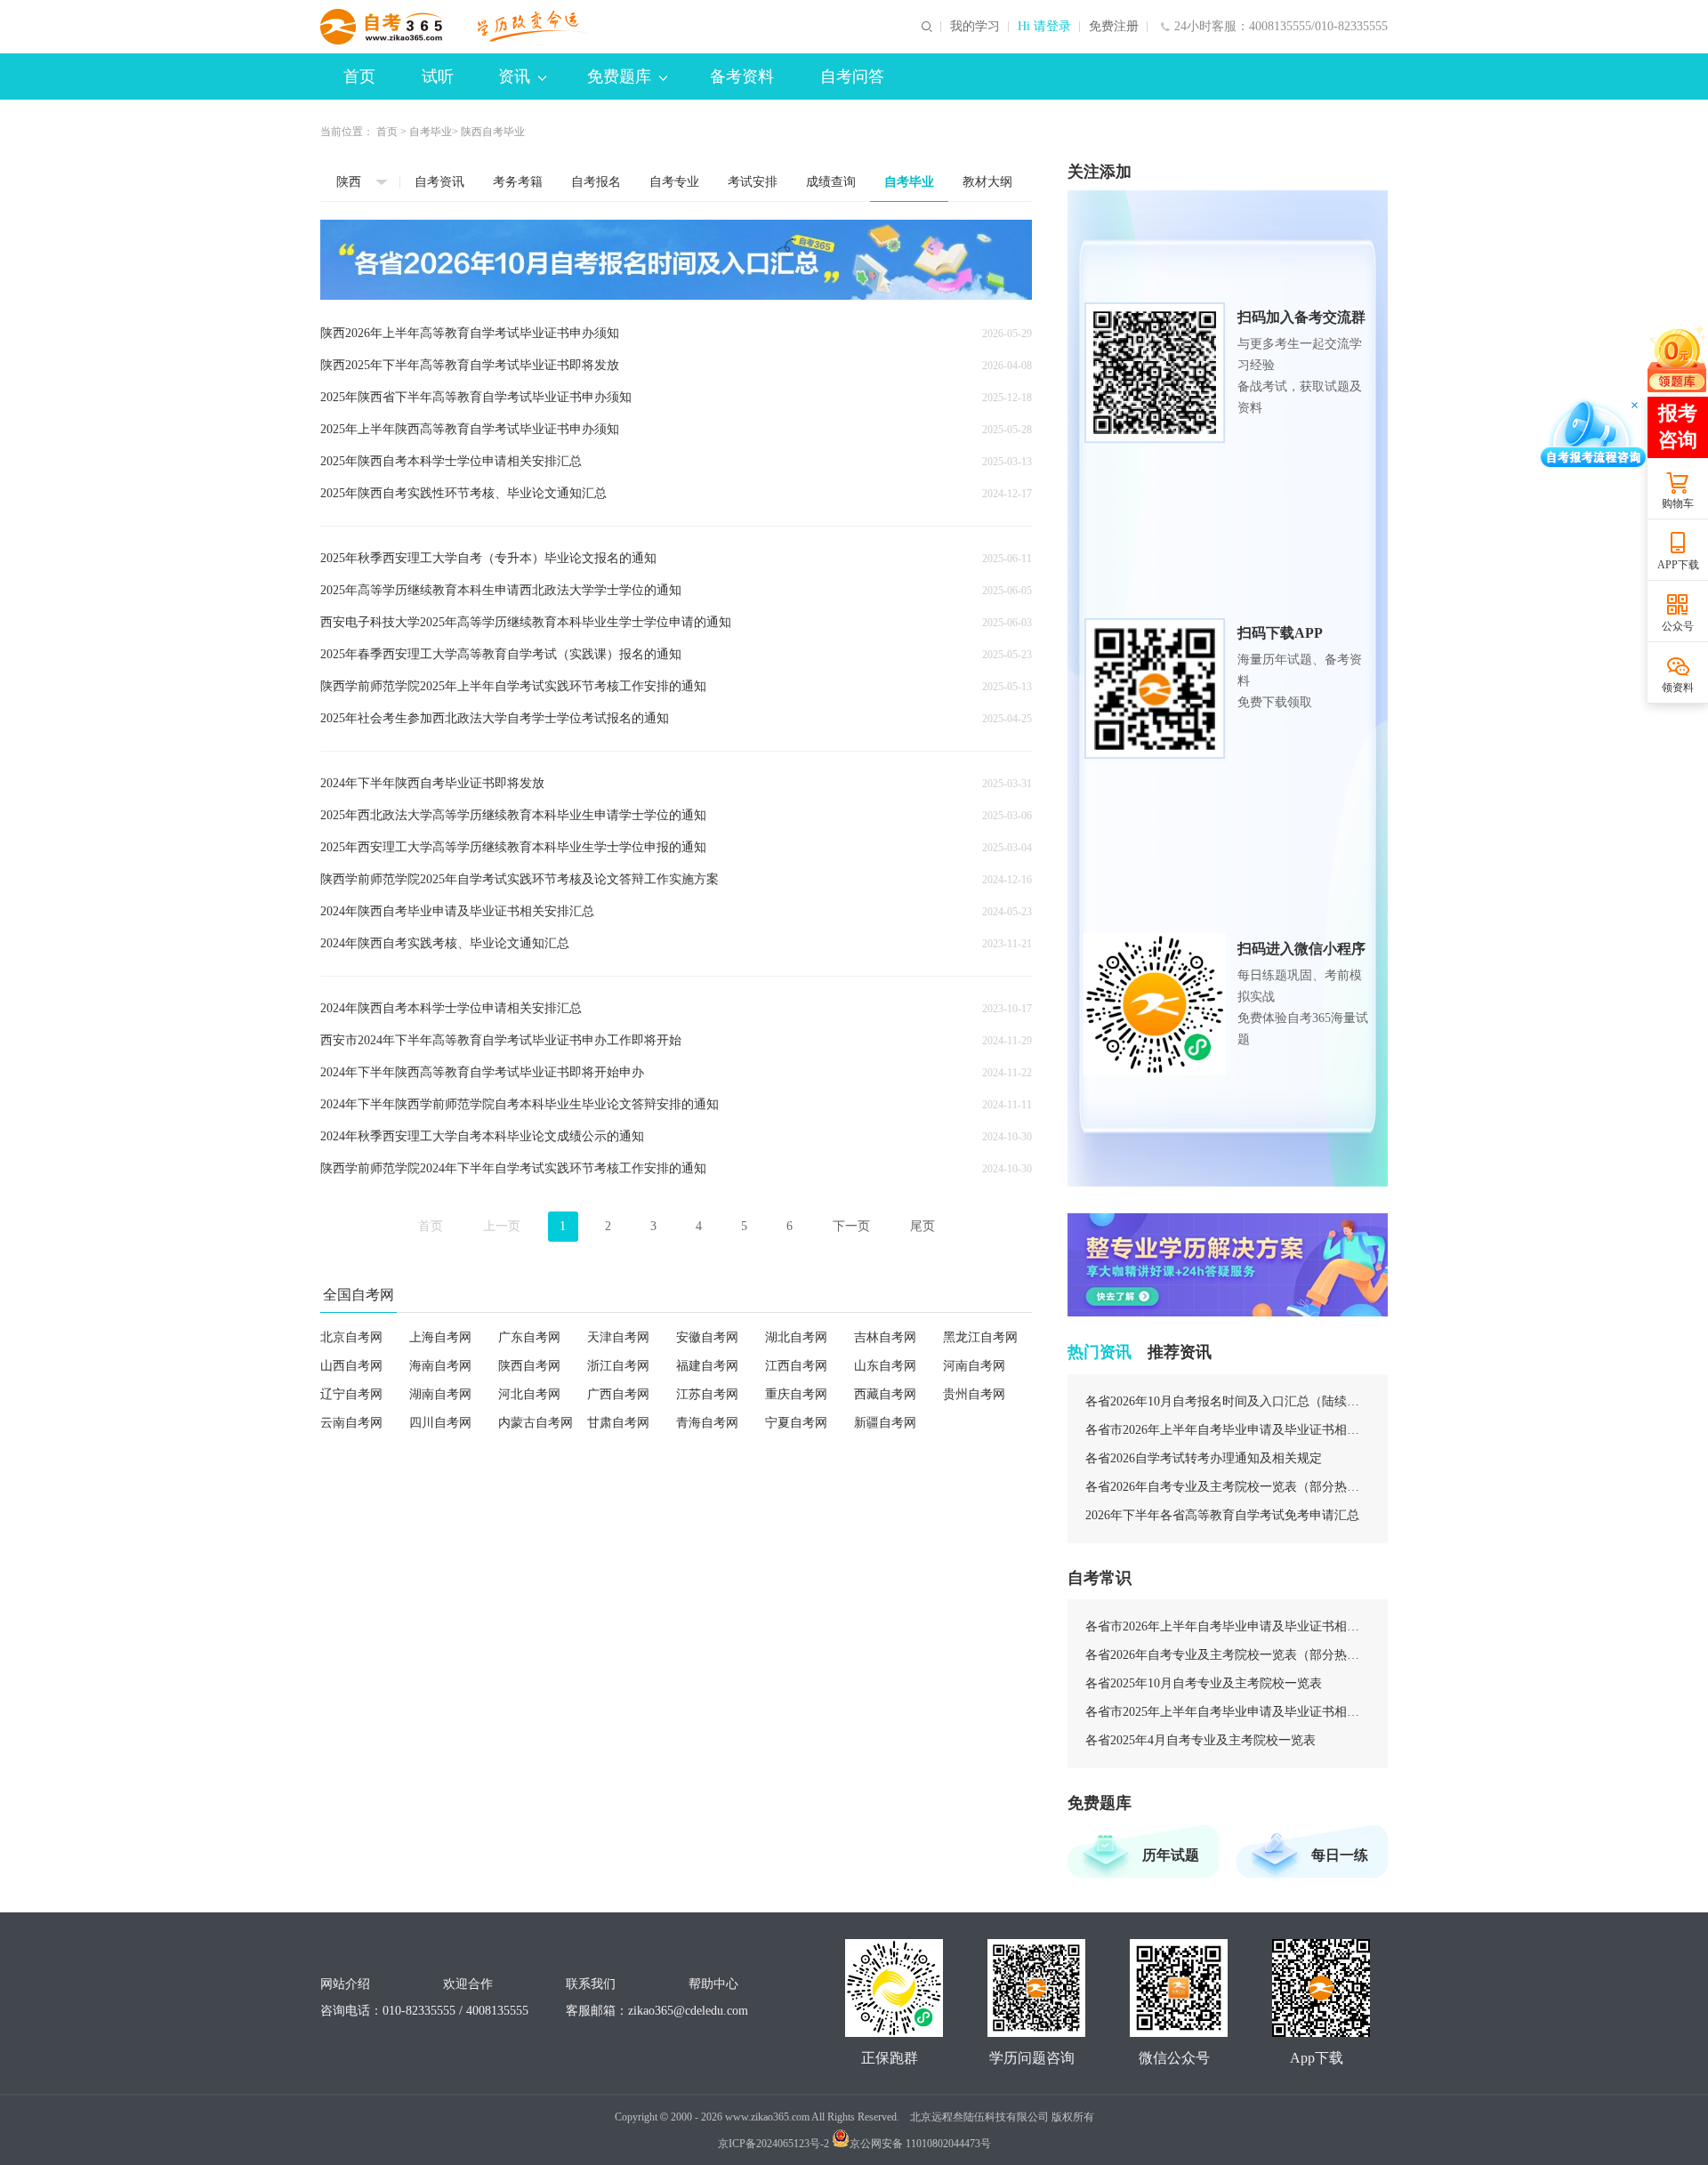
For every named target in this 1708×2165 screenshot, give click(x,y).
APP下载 (1678, 565)
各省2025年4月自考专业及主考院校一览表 (1200, 1740)
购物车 (1678, 503)
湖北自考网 (796, 1337)
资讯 (514, 76)
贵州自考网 (974, 1394)
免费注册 (1114, 27)
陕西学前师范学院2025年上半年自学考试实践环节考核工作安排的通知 (513, 686)
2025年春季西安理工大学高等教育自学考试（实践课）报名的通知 (501, 654)
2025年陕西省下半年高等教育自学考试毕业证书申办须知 (476, 397)
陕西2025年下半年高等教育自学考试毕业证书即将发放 (470, 365)
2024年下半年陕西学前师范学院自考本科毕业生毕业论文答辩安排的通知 (520, 1104)
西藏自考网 (885, 1394)
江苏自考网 (707, 1394)
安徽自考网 (707, 1337)
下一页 (851, 1226)
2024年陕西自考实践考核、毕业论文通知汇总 (445, 943)
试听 (438, 76)
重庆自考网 (796, 1394)
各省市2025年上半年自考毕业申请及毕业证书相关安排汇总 (1228, 1712)
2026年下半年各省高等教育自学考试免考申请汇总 (1222, 1515)
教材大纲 (987, 182)
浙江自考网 (618, 1366)
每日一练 (1340, 1855)
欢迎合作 (468, 1984)
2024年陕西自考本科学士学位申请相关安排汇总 (451, 1008)
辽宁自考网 (351, 1394)
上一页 (502, 1226)
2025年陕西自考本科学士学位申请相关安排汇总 (451, 461)
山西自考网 (351, 1366)
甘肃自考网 (618, 1423)
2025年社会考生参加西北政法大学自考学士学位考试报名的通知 (495, 718)
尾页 (922, 1226)
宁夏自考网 (796, 1423)
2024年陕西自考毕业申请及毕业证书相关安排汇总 (457, 911)
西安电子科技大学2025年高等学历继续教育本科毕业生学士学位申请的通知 (526, 622)
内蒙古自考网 (536, 1423)
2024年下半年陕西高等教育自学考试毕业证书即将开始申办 (482, 1072)
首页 (359, 76)
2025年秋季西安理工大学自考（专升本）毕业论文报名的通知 (488, 558)
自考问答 (852, 76)
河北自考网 (529, 1394)
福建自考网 (707, 1366)
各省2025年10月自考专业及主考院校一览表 (1204, 1683)
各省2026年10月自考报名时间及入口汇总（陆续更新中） (1228, 1401)
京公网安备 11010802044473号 (920, 2144)
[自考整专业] (1228, 1265)
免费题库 (619, 76)
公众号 (1678, 626)
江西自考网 (796, 1366)
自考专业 (674, 182)
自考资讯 (439, 182)
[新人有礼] (1677, 358)
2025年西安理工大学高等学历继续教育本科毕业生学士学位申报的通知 (513, 847)
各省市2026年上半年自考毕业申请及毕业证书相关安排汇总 (1228, 1430)
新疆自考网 (885, 1423)
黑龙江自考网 (980, 1337)
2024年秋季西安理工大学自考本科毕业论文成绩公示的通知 (482, 1136)
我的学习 (975, 27)
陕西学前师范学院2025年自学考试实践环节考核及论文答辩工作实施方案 (520, 879)
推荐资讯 (1180, 1352)
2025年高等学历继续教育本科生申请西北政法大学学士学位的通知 (501, 590)
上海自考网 (440, 1337)
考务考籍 (518, 182)
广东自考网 (529, 1337)
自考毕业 (431, 132)
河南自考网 (974, 1366)
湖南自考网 (440, 1394)
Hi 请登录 (1044, 27)
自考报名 (596, 182)
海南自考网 (440, 1366)
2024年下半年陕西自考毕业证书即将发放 (432, 783)
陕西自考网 (529, 1366)
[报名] (676, 260)
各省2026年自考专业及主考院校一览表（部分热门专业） (1228, 1487)
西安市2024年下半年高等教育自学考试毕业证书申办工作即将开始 (501, 1040)
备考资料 (742, 76)
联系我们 (591, 1984)
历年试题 (1171, 1855)
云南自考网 (351, 1423)
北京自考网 (351, 1337)
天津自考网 (618, 1337)
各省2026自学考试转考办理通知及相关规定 (1204, 1458)
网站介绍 (345, 1984)
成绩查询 (831, 182)
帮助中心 (713, 1984)
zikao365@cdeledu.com (688, 2011)
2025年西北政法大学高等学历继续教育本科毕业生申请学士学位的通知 (513, 815)
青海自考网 (707, 1423)
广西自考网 (618, 1394)
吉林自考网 (885, 1337)
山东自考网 (885, 1366)
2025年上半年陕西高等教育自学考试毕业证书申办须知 (470, 429)
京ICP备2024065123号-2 (773, 2144)
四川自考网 (440, 1423)
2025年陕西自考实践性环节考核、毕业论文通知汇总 (463, 493)
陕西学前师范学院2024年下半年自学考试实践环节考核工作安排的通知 (513, 1168)
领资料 (1678, 688)
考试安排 (753, 182)
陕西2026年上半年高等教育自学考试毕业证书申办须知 (470, 333)
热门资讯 (1100, 1352)
